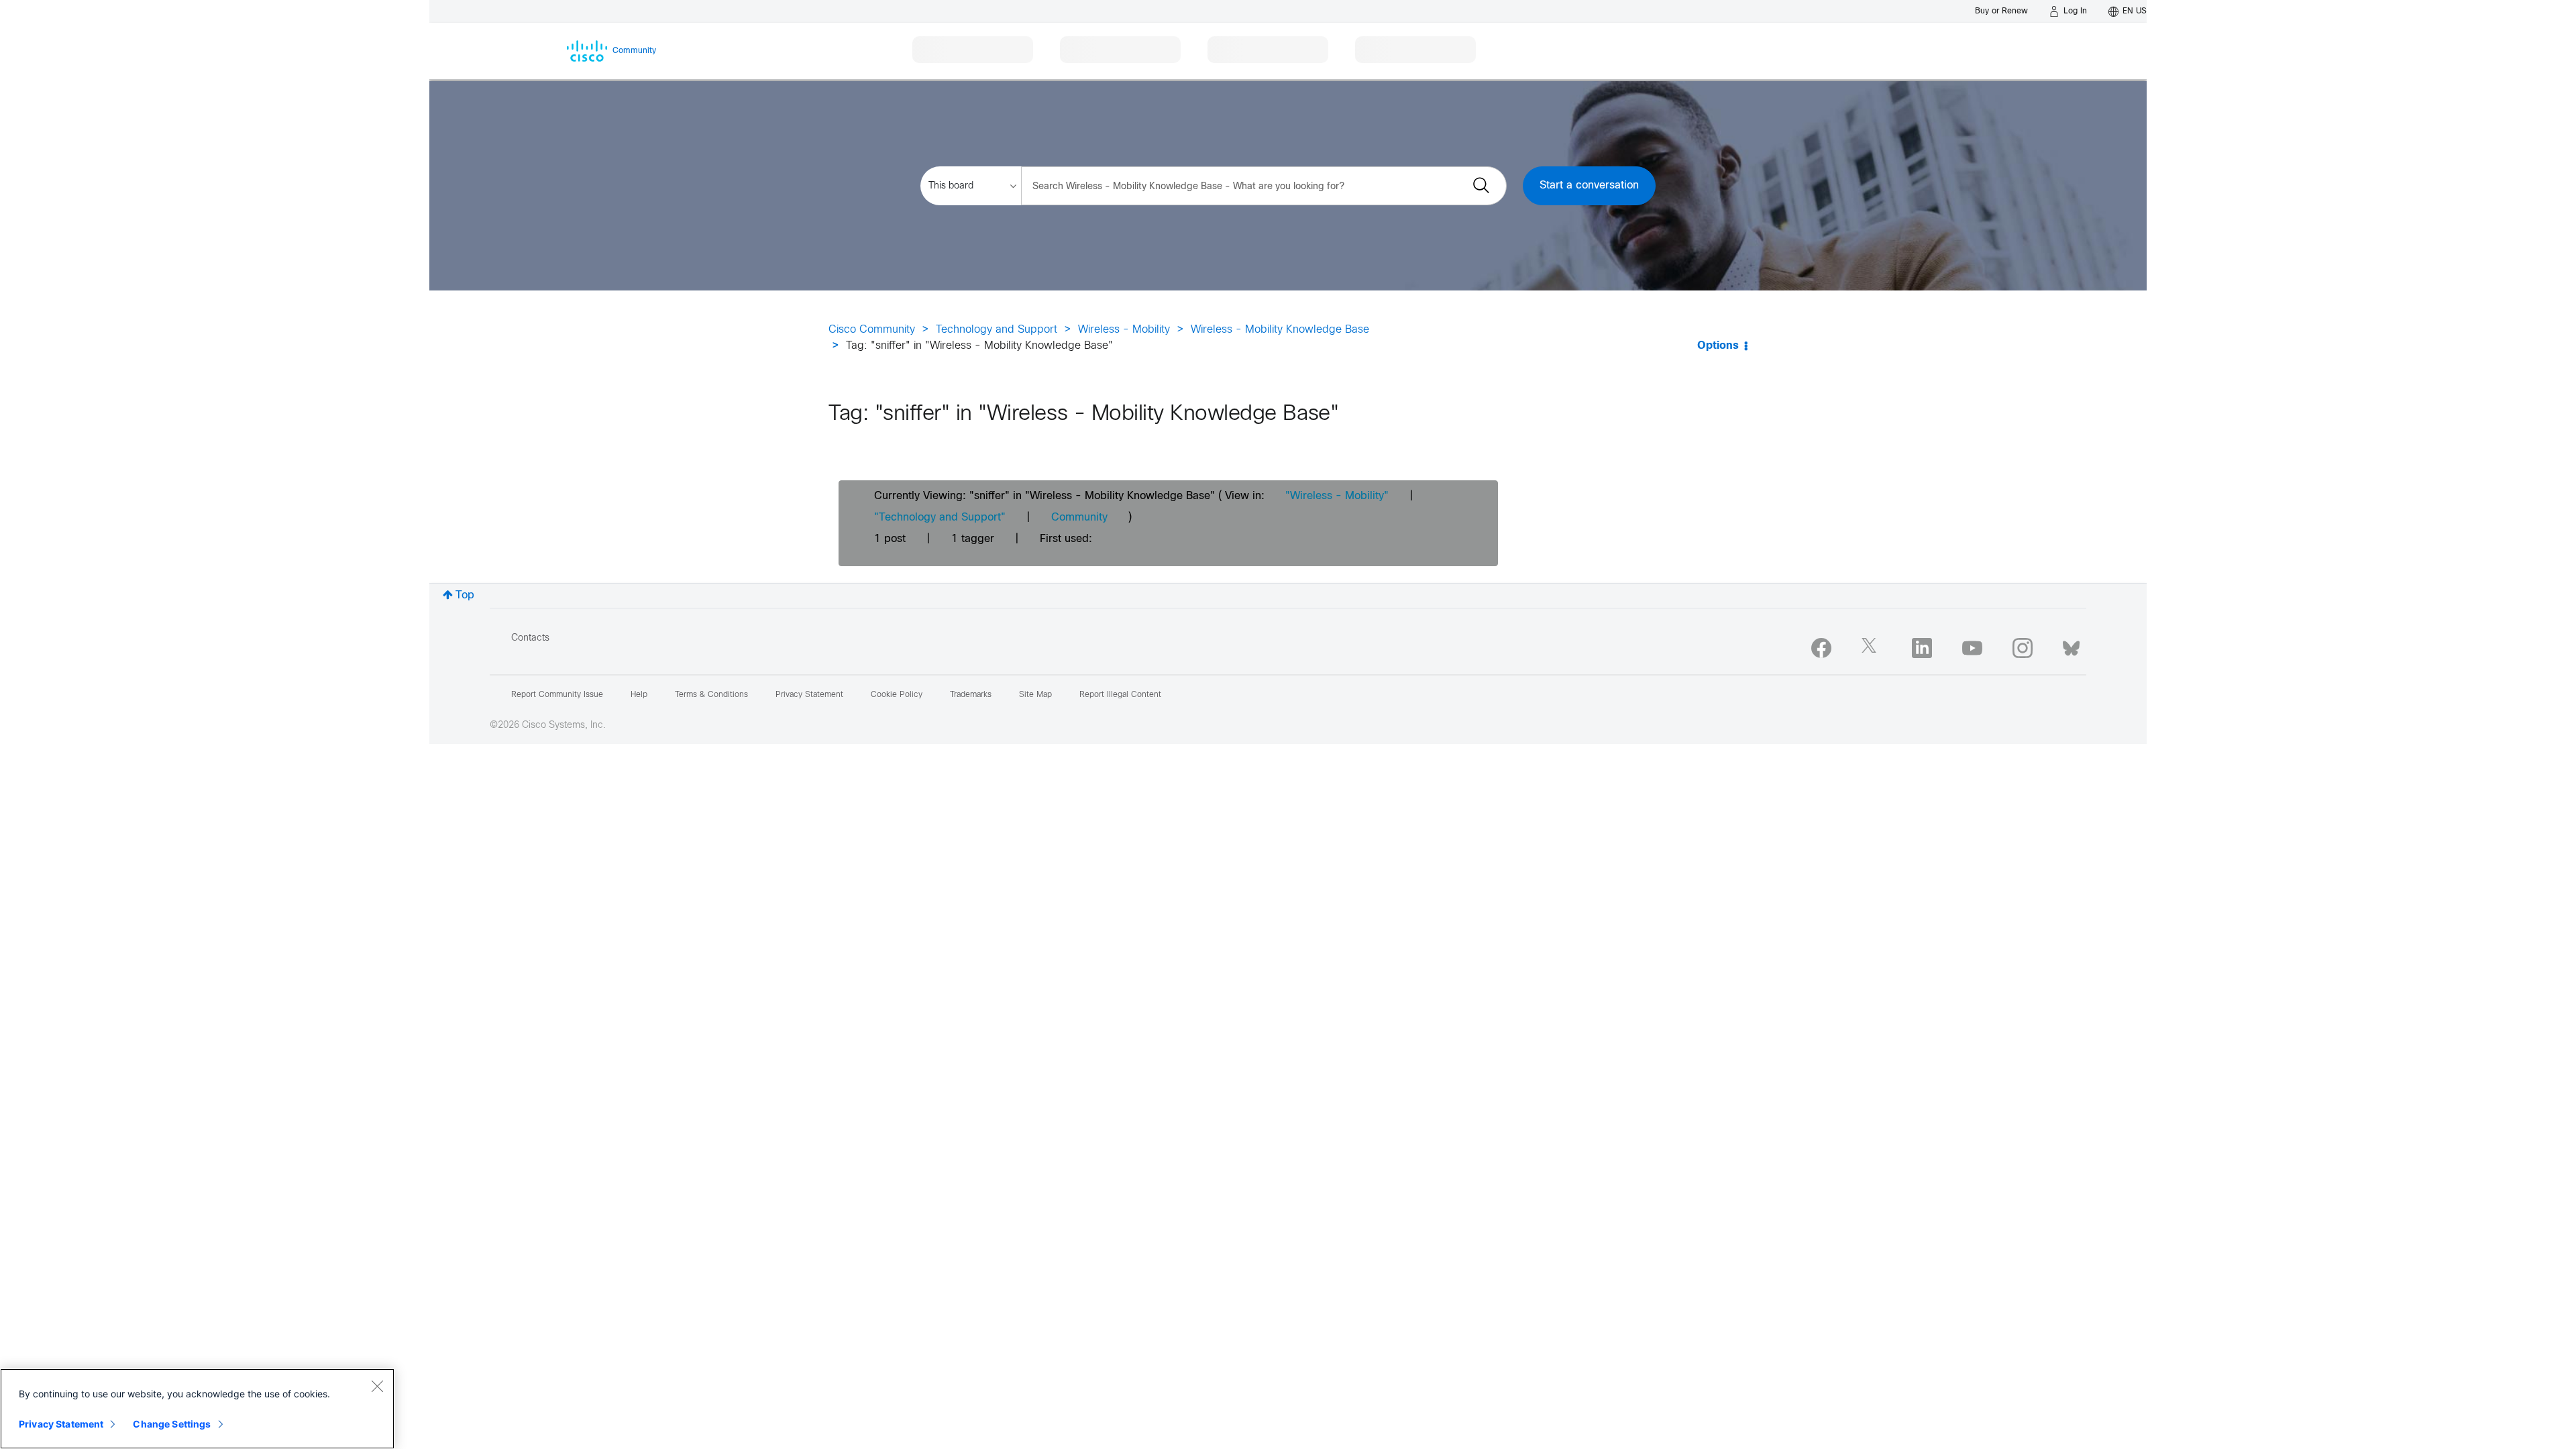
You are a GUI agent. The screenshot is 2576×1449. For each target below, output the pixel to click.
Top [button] (465, 595)
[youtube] (1972, 648)
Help (639, 695)
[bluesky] (2071, 645)
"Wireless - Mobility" (1337, 496)
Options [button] (1718, 346)
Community (1079, 518)
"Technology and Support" (940, 518)
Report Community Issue (557, 695)
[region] (197, 1409)
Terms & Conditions (711, 695)
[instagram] (2023, 648)
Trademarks (971, 695)
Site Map (1035, 695)
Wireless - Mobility (1124, 330)
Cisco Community (872, 330)
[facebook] (1821, 648)
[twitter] (1872, 648)
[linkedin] (1922, 648)
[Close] (377, 1386)
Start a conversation (1589, 185)
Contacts (530, 638)
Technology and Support (997, 330)
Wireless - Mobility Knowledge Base (1280, 330)
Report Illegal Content (1120, 695)
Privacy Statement (61, 1424)
